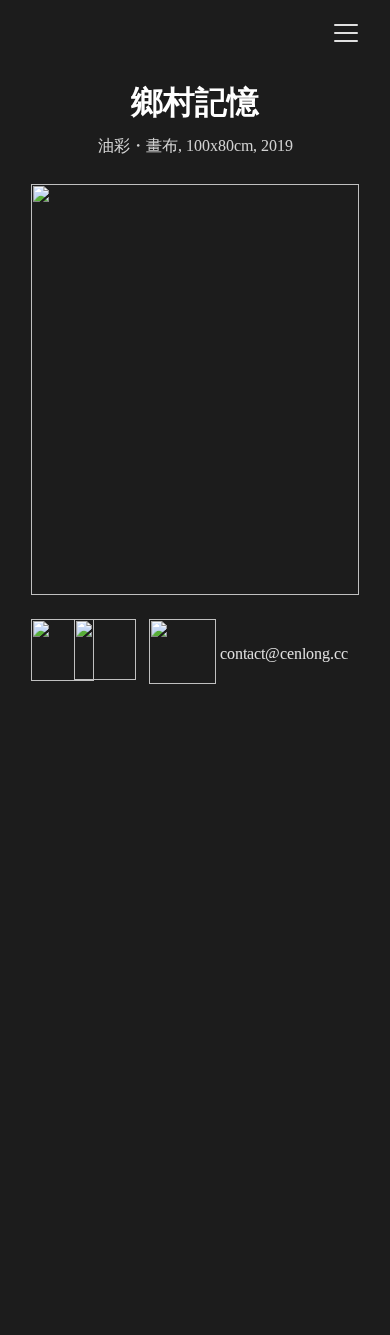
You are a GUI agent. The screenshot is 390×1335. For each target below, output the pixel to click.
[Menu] (346, 33)
